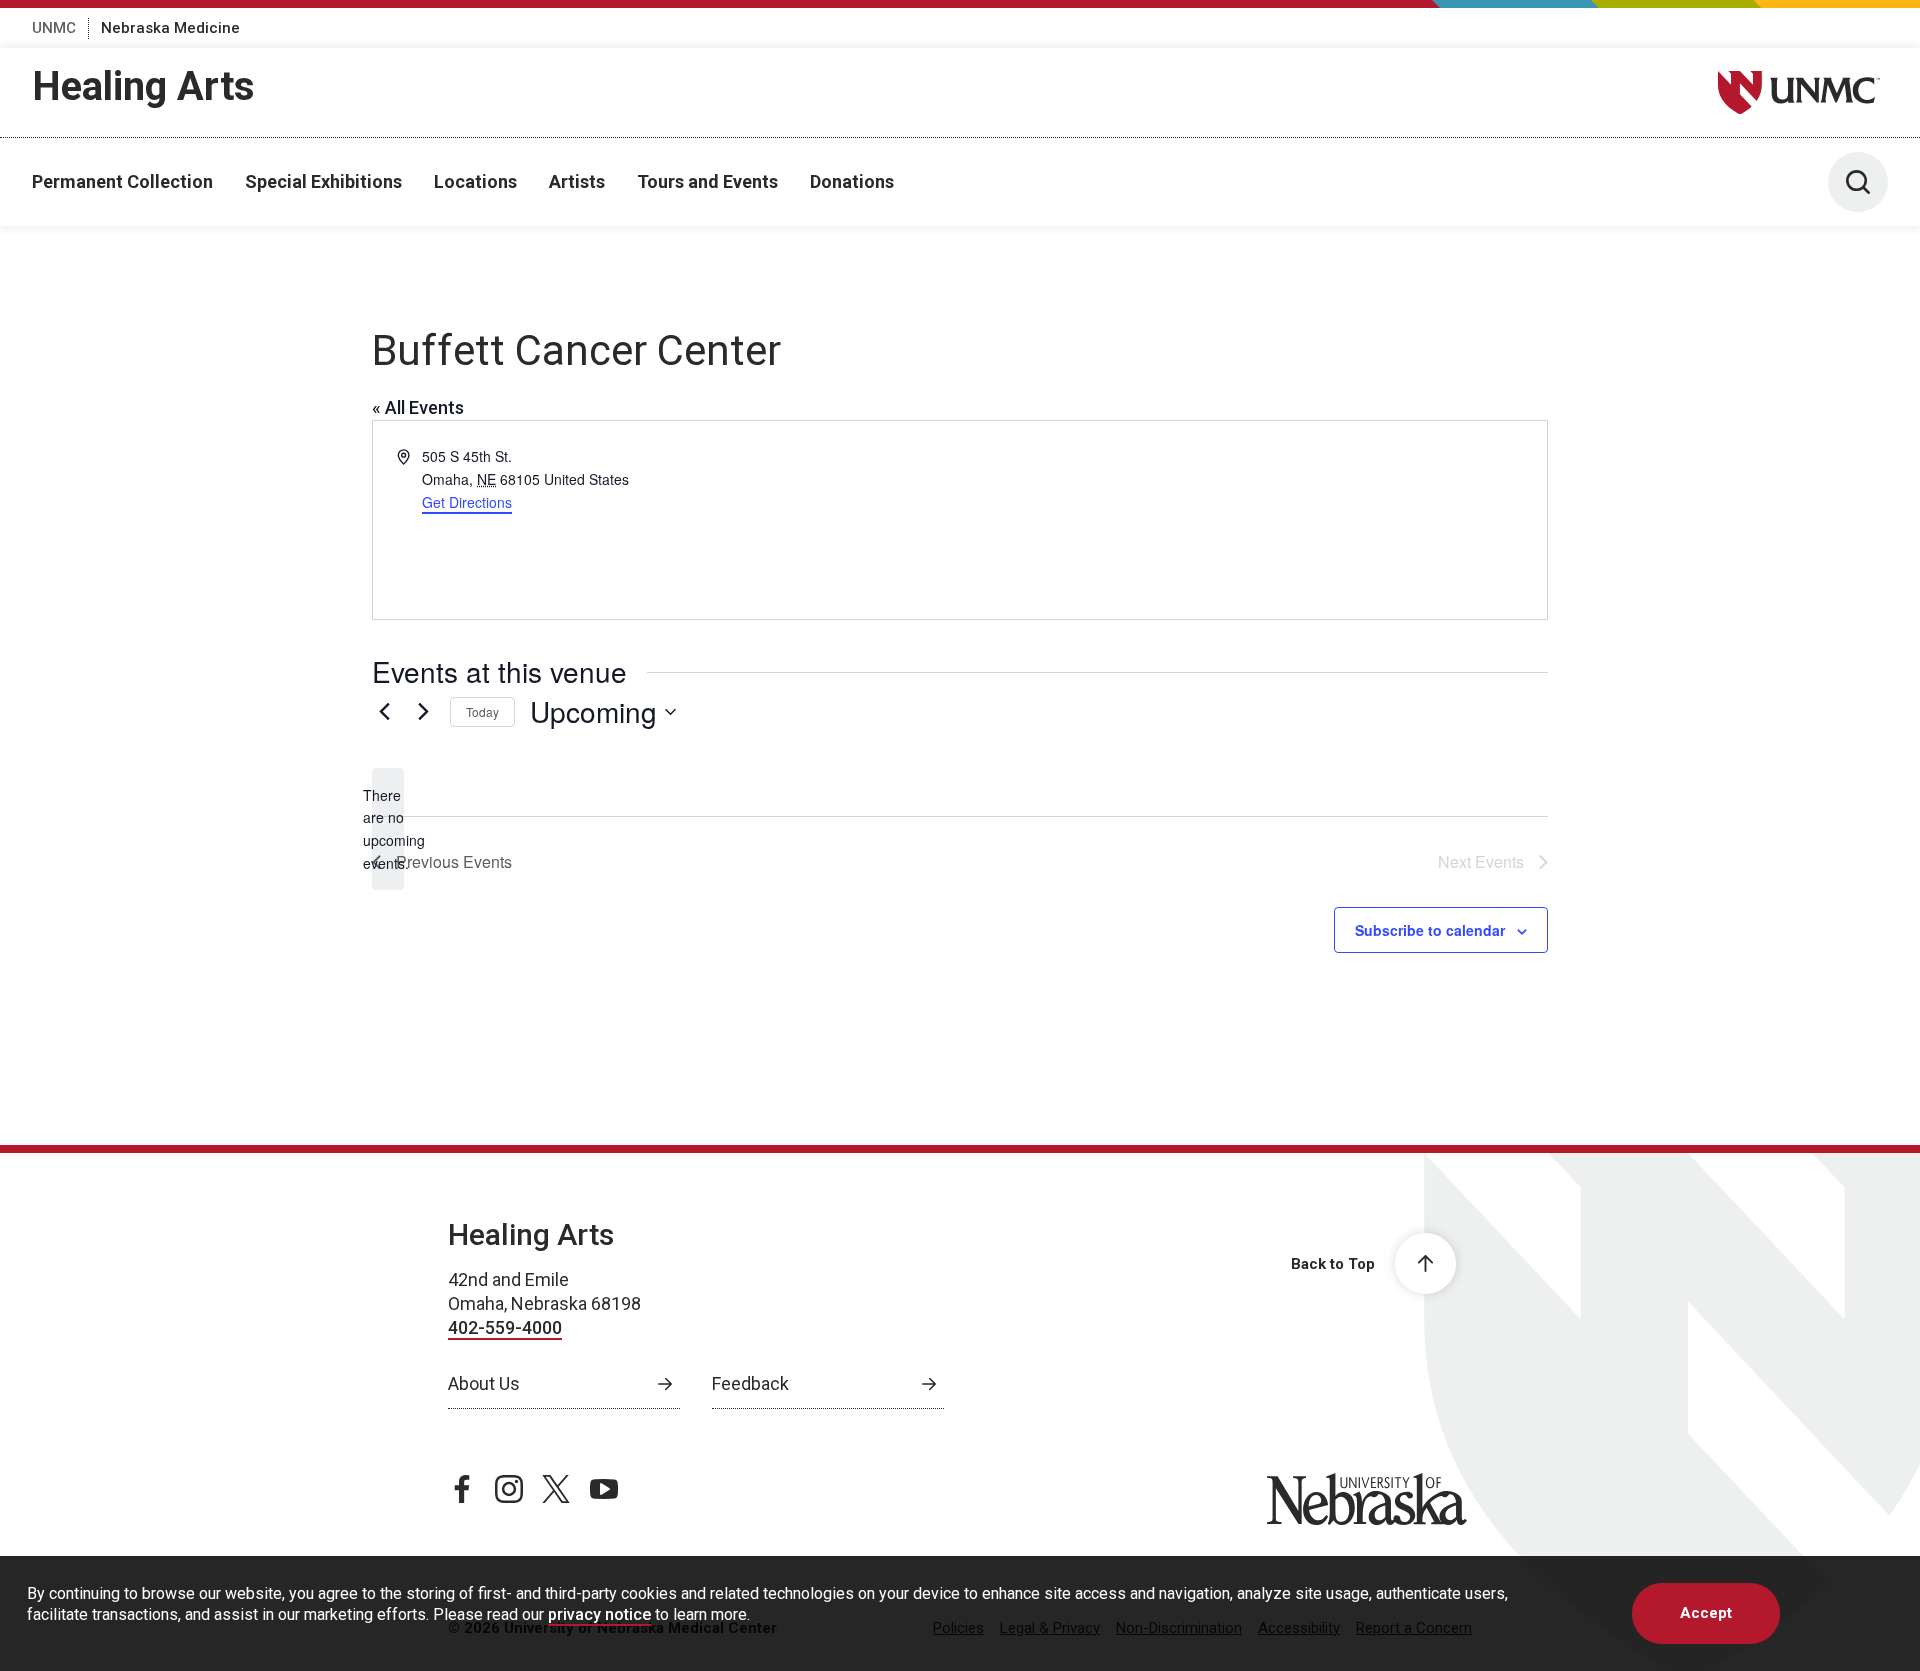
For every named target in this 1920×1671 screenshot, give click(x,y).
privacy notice (599, 1614)
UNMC (54, 28)
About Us (484, 1383)
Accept (1706, 1613)
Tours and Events (707, 181)
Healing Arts (143, 86)
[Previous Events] (384, 712)
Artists (577, 181)
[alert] (388, 829)
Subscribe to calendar (1430, 930)
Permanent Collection (122, 181)
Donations (852, 181)
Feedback (750, 1383)
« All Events (418, 407)
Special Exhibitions (323, 181)
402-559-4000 (505, 1327)
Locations (475, 181)
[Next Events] (423, 712)
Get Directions (467, 502)
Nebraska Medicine (170, 28)
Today (482, 711)
